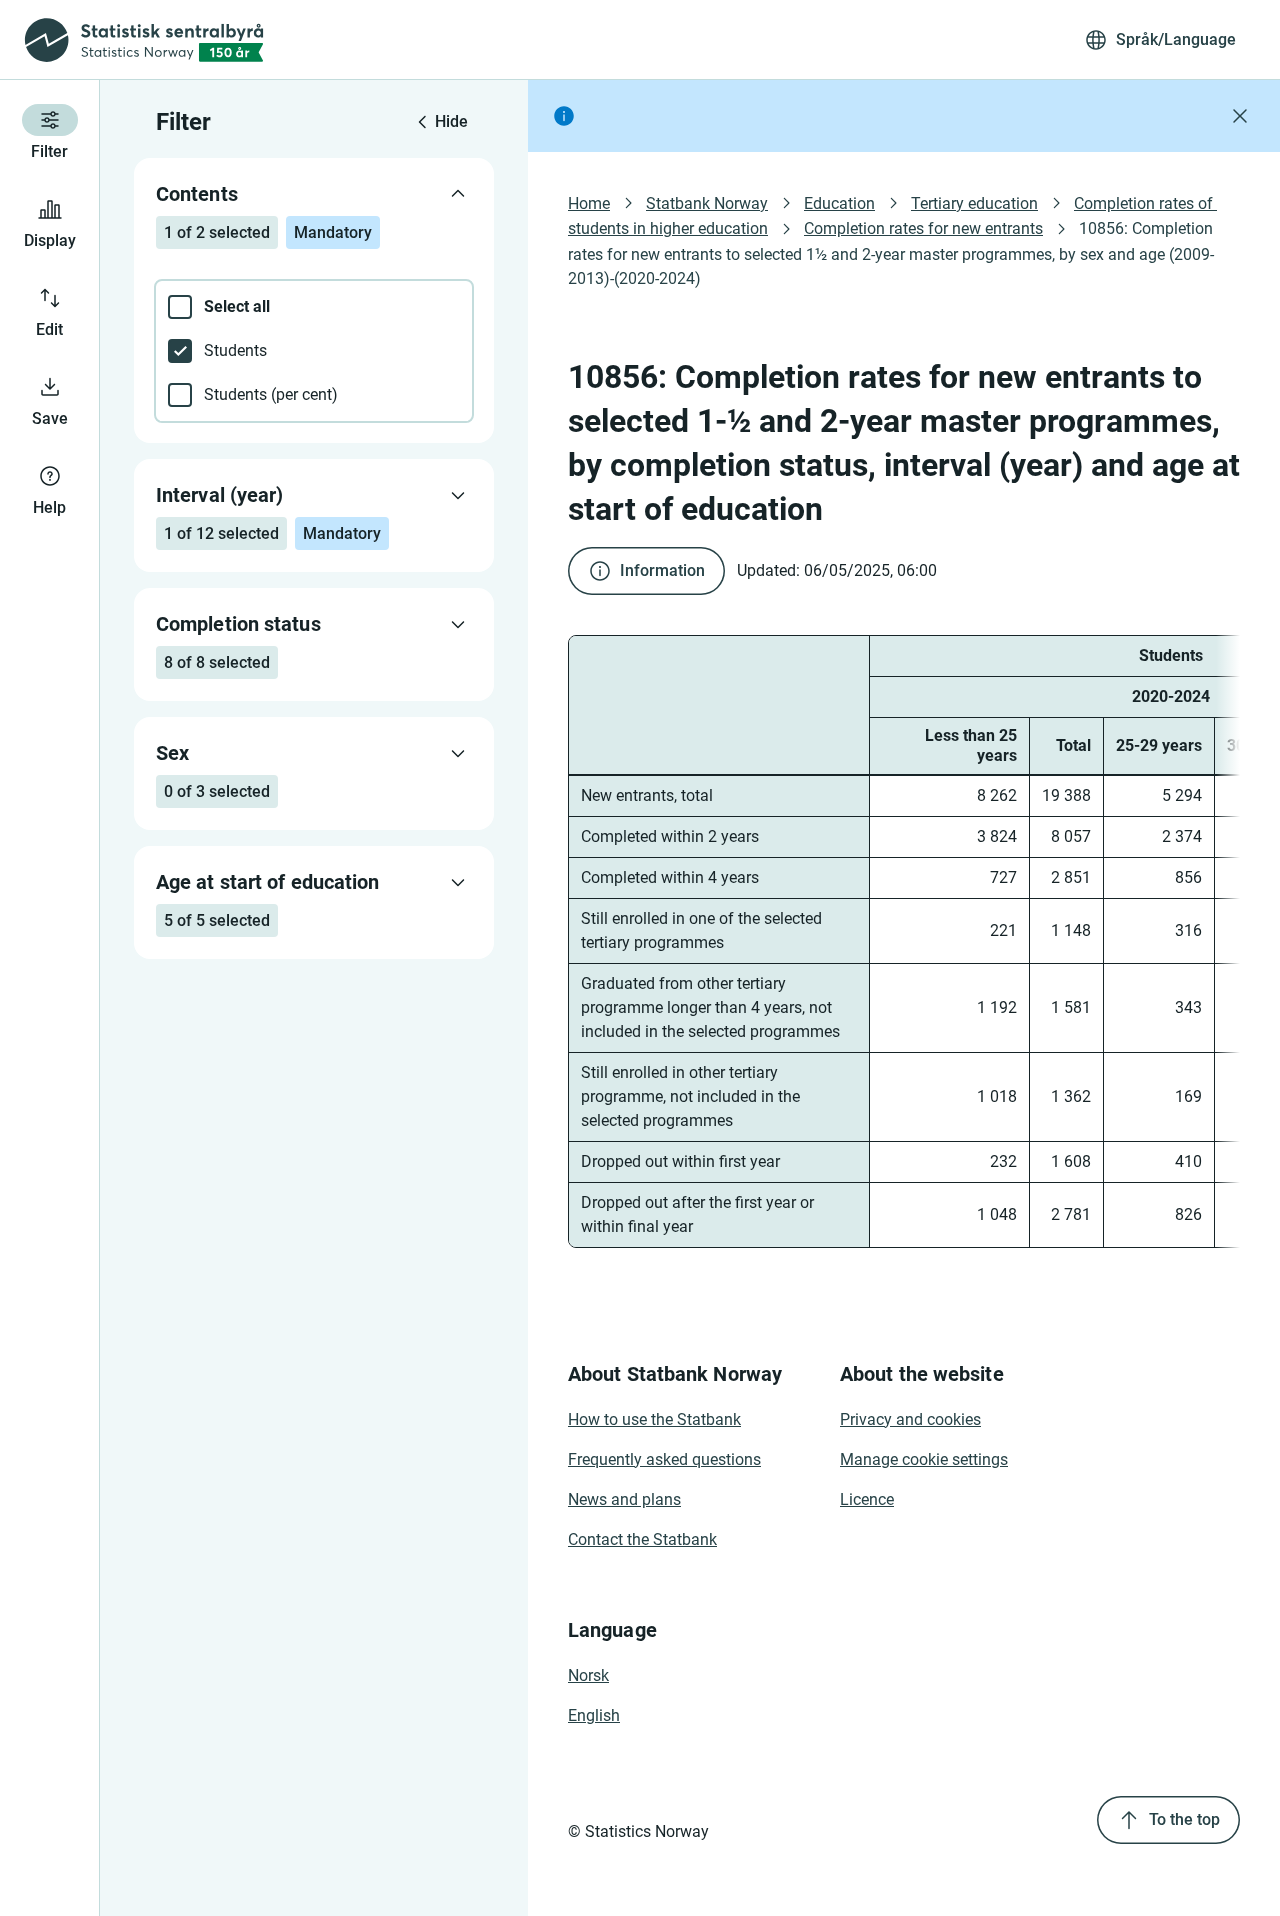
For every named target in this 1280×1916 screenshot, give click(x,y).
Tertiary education (974, 203)
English (594, 1715)
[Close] (1240, 116)
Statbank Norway (707, 203)
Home (589, 203)
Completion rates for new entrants (923, 228)
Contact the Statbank (642, 1539)
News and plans (624, 1499)
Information (662, 570)
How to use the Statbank (654, 1419)
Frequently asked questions (664, 1459)
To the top (1184, 1819)
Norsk (588, 1675)
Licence (867, 1499)
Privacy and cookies (910, 1419)
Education (839, 203)
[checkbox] (314, 307)
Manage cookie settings (924, 1459)
